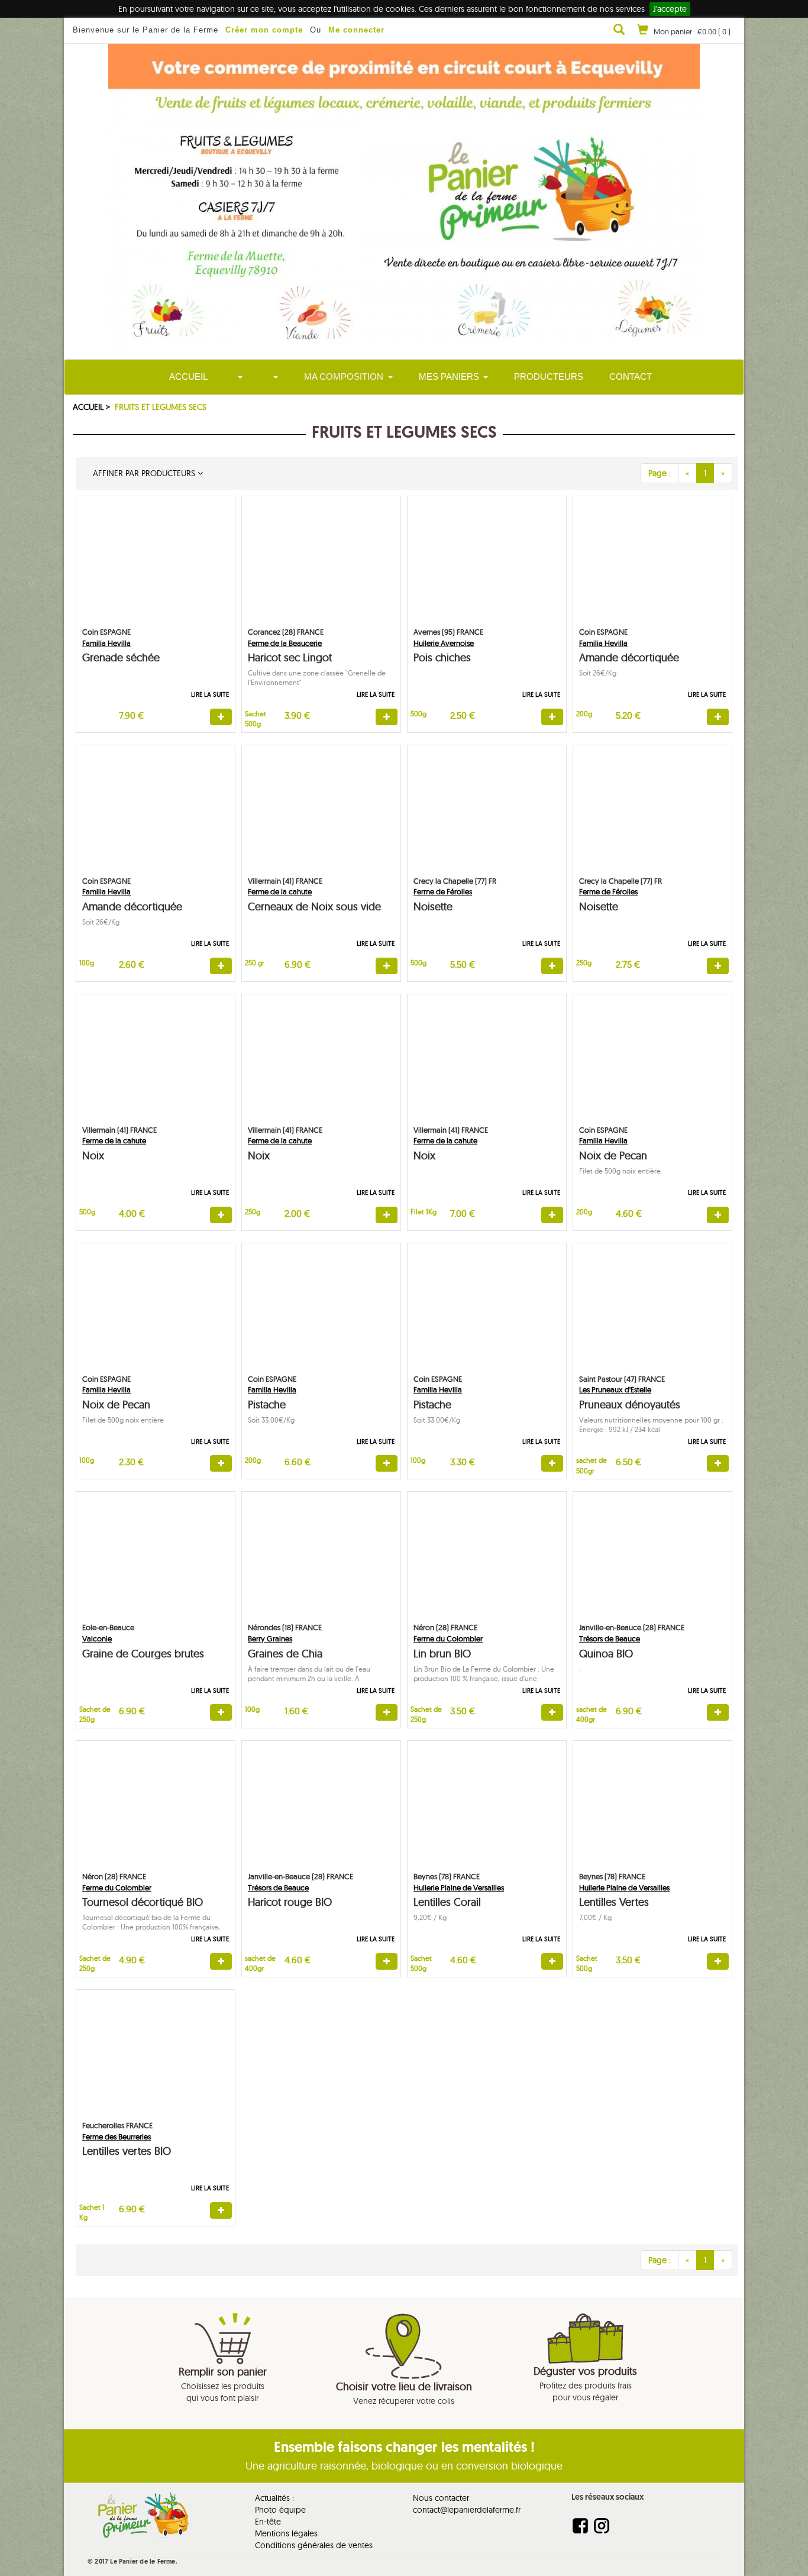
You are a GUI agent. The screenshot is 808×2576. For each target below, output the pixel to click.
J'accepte (670, 9)
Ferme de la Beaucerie (285, 643)
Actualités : (274, 2498)
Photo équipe (280, 2510)
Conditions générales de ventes (314, 2545)
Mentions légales (286, 2533)
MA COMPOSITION (344, 376)
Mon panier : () (692, 31)
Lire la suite (210, 694)
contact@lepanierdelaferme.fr (467, 2510)
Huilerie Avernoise (444, 643)
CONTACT (631, 376)
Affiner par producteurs (143, 473)
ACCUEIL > (93, 407)
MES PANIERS (449, 376)
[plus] (221, 717)
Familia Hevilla (106, 643)
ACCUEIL (188, 376)
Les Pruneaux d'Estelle (615, 1389)
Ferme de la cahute (280, 891)
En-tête (268, 2522)
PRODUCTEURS (549, 376)
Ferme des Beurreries (117, 2137)
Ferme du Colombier (448, 1638)
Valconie (97, 1638)
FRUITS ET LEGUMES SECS (161, 407)
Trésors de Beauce (610, 1638)
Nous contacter (441, 2498)
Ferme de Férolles (443, 891)
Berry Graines (270, 1638)
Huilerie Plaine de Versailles (459, 1887)
